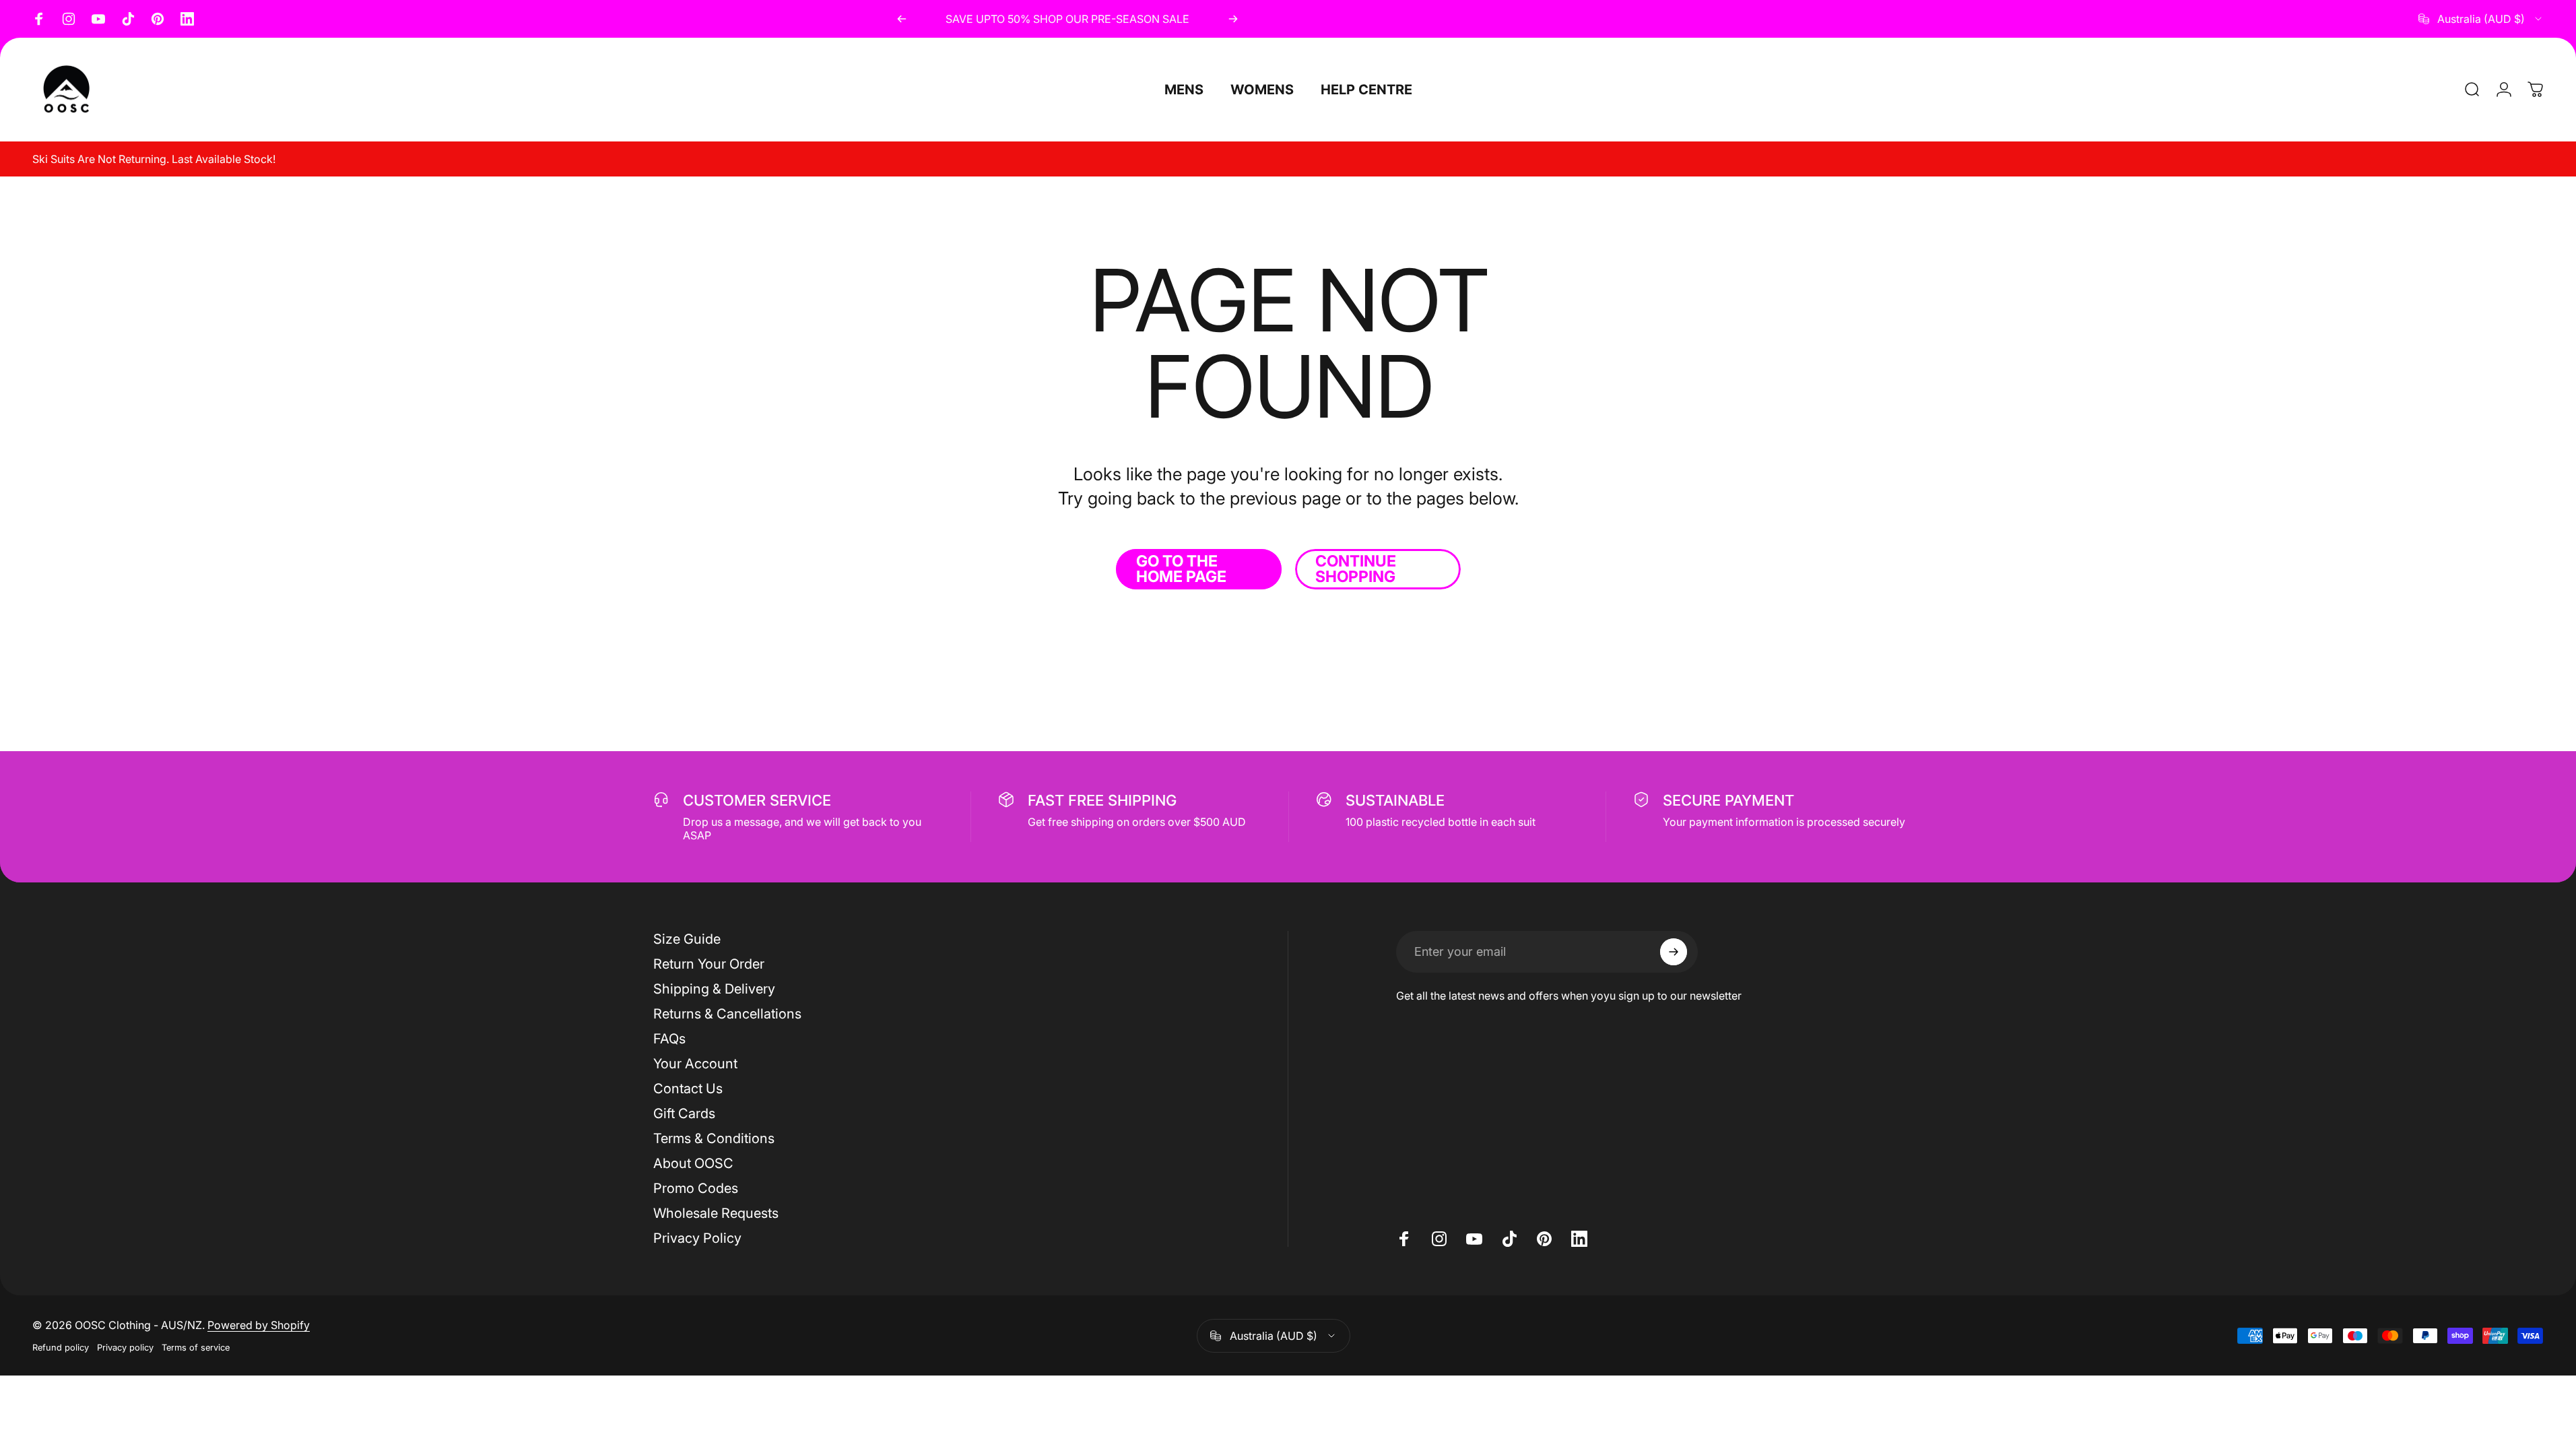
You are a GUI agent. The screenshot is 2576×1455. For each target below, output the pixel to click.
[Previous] (902, 19)
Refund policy (61, 1348)
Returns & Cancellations (727, 1014)
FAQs (669, 1039)
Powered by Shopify (259, 1325)
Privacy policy (125, 1348)
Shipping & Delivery (714, 989)
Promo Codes (696, 1188)
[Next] (1233, 19)
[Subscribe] (1674, 952)
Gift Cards (684, 1113)
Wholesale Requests (716, 1213)
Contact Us (688, 1089)
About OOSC (693, 1163)
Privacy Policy (697, 1238)
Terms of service (196, 1348)
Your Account (695, 1064)
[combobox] (2481, 19)
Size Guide (687, 939)
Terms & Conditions (714, 1138)
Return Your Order (709, 964)
